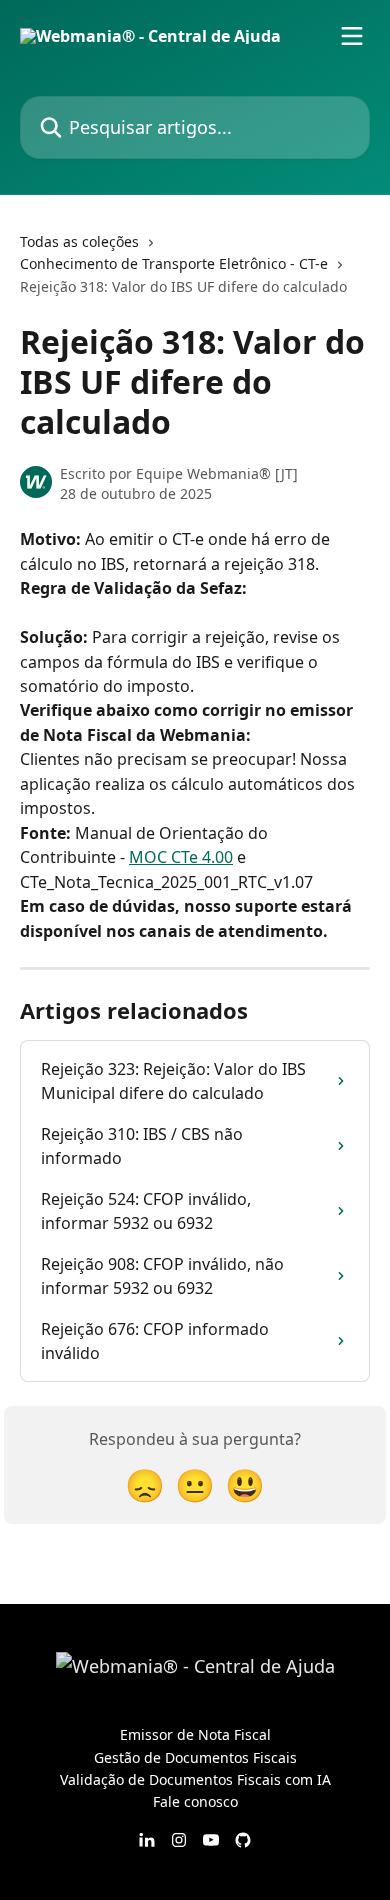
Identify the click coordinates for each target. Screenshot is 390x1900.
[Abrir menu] (352, 36)
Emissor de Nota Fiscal (195, 1734)
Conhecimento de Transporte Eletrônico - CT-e (174, 263)
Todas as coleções (79, 241)
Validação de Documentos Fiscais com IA (195, 1779)
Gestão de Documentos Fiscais (195, 1757)
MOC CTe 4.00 (181, 857)
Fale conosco (195, 1801)
